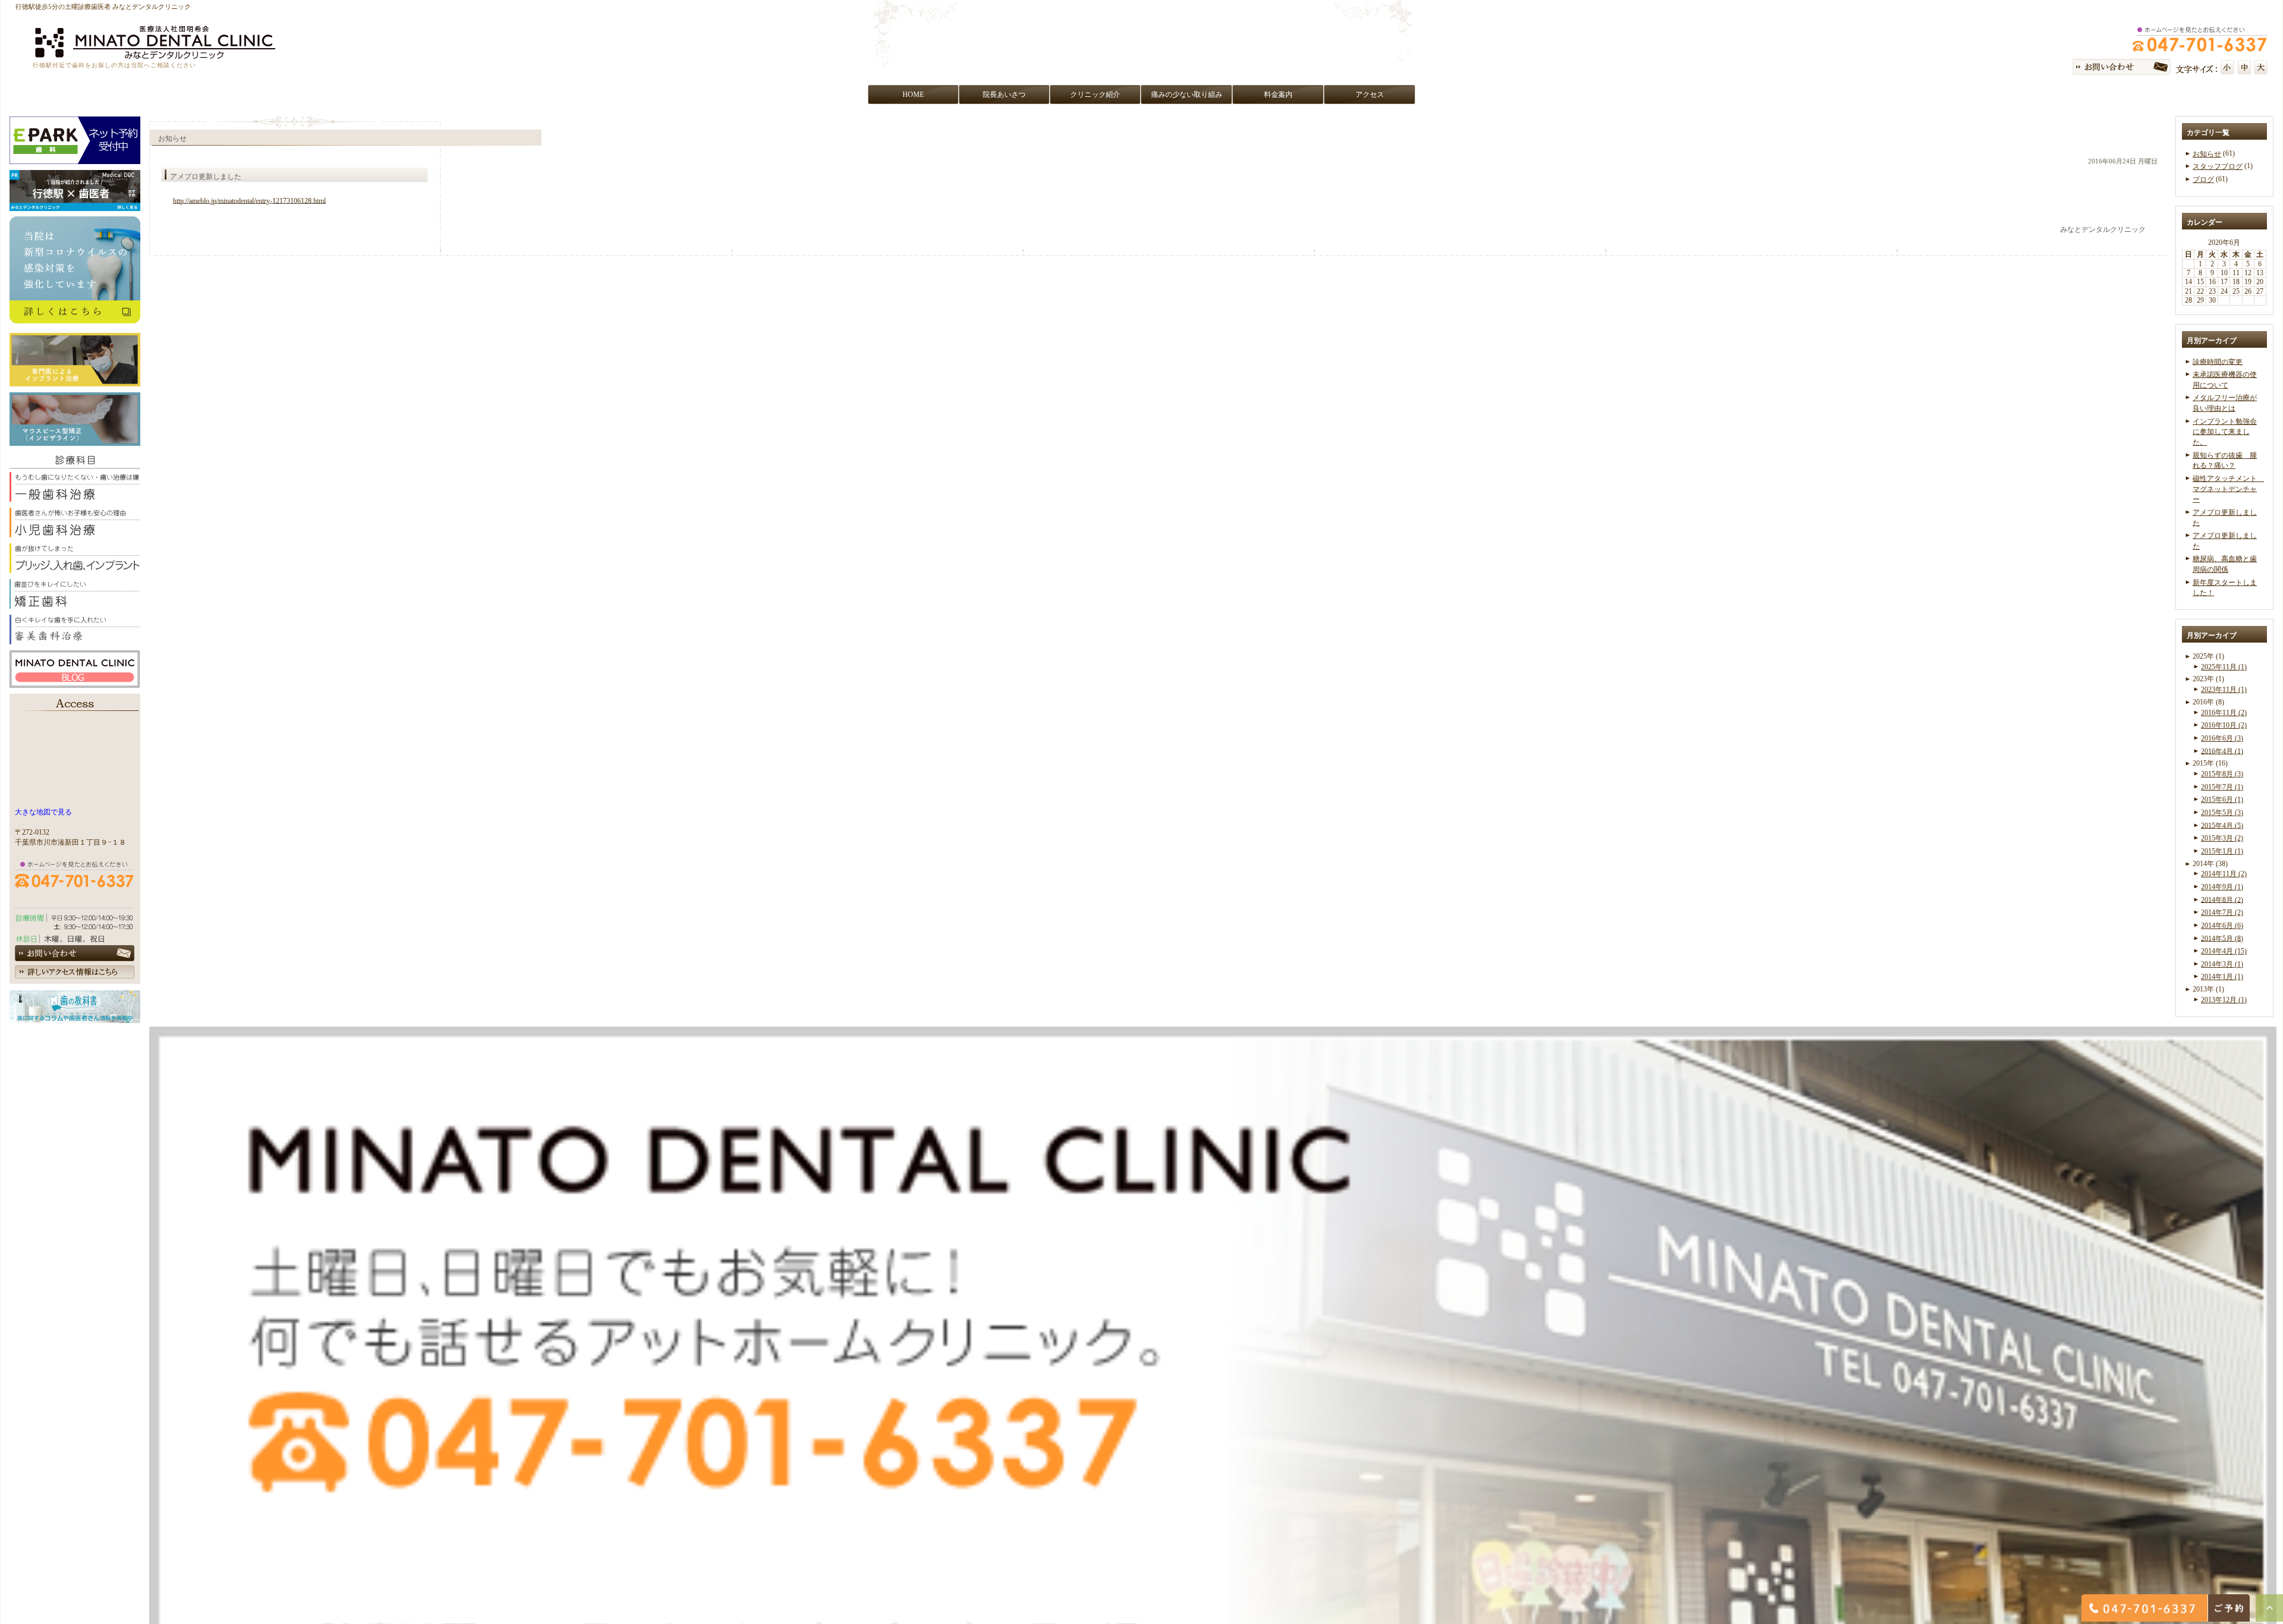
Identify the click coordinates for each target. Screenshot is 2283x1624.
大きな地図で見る (43, 812)
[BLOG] (75, 681)
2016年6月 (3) (2222, 738)
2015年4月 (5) (2222, 825)
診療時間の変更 (2218, 361)
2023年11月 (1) (2224, 690)
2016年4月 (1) (2222, 751)
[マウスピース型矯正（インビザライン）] (75, 440)
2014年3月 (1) (2222, 964)
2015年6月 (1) (2222, 800)
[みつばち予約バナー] (75, 158)
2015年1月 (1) (2222, 851)
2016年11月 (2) (2224, 713)
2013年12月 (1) (2224, 1000)
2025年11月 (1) (2224, 667)
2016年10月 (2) (2224, 725)
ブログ (2203, 180)
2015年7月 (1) (2222, 787)
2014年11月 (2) (2224, 874)
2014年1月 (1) (2222, 977)
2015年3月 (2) (2222, 838)
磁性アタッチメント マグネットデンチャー (2228, 489)
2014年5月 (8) (2222, 938)
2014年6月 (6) (2222, 926)
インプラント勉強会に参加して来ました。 (2225, 432)
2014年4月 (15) (2224, 951)
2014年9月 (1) (2222, 887)
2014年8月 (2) (2222, 899)
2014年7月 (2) (2222, 912)
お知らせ (2207, 154)
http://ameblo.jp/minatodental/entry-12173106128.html (249, 201)
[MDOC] (75, 205)
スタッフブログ (2218, 166)
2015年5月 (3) (2222, 813)
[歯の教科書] (75, 1016)
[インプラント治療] (75, 380)
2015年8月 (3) (2222, 774)
